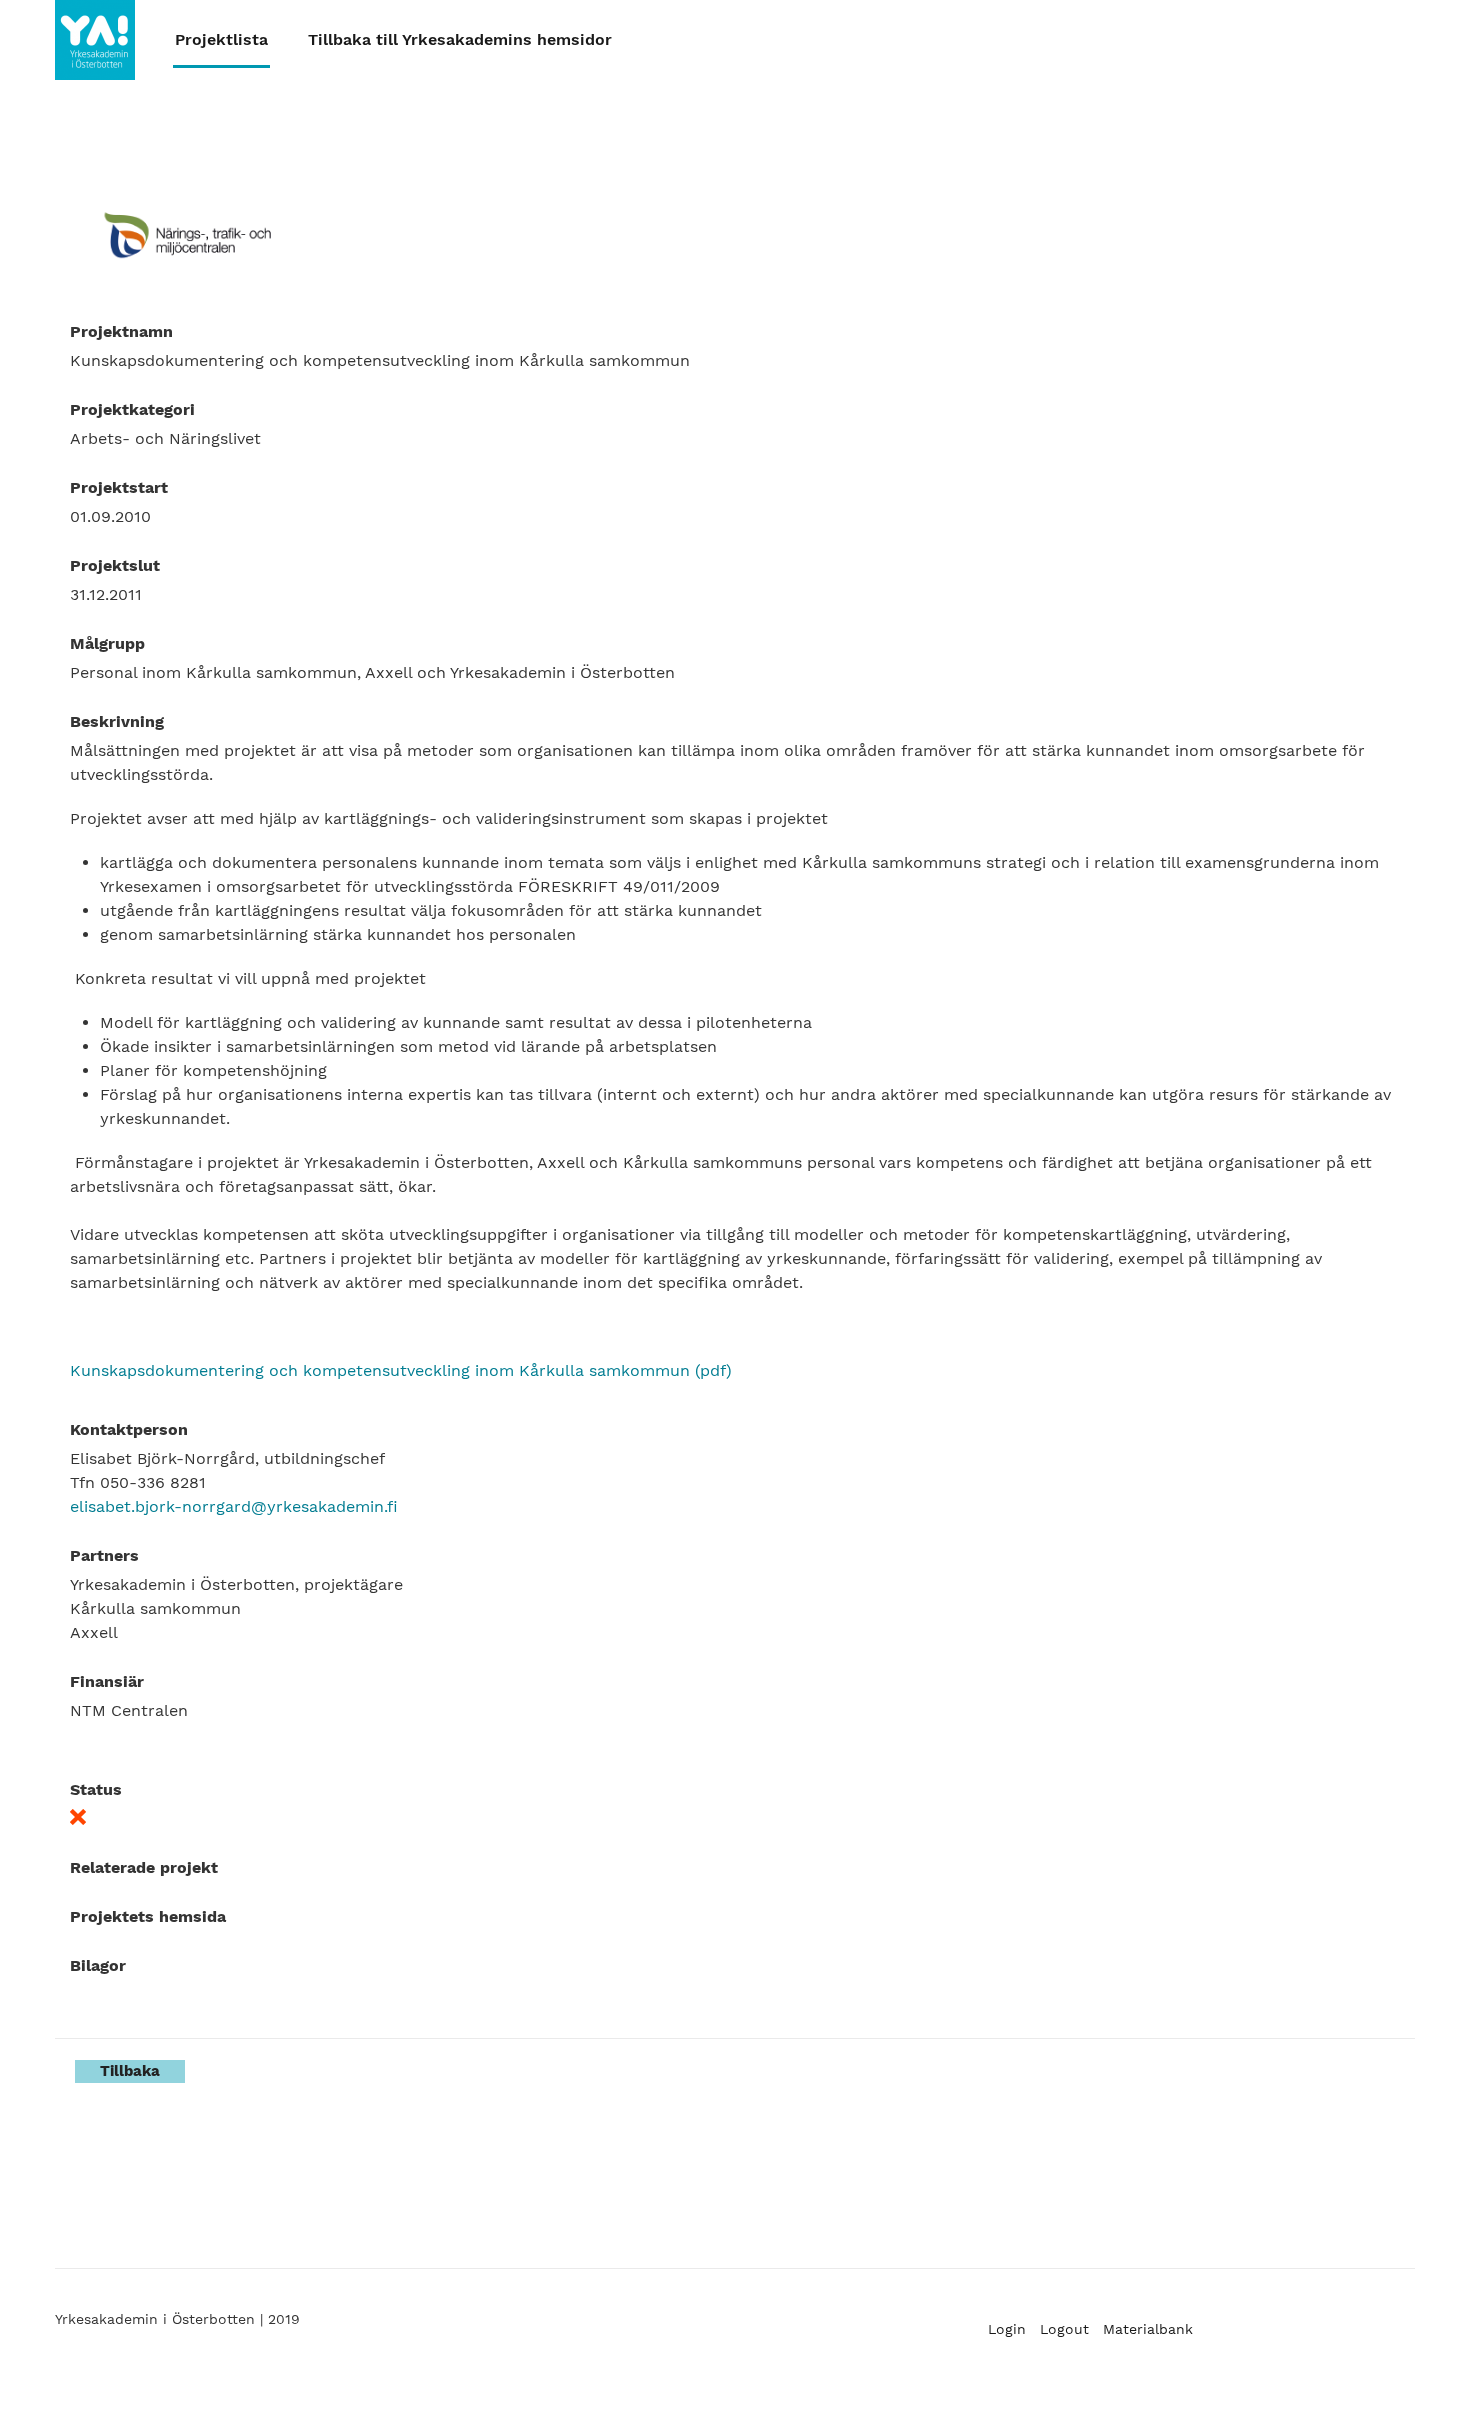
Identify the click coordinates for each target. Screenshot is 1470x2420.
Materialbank (1148, 2329)
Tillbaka (130, 2071)
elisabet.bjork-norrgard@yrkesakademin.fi (234, 1506)
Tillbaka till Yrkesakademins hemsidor (460, 39)
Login (1007, 2329)
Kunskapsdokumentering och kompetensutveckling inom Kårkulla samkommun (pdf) (401, 1370)
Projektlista (221, 39)
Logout (1064, 2329)
